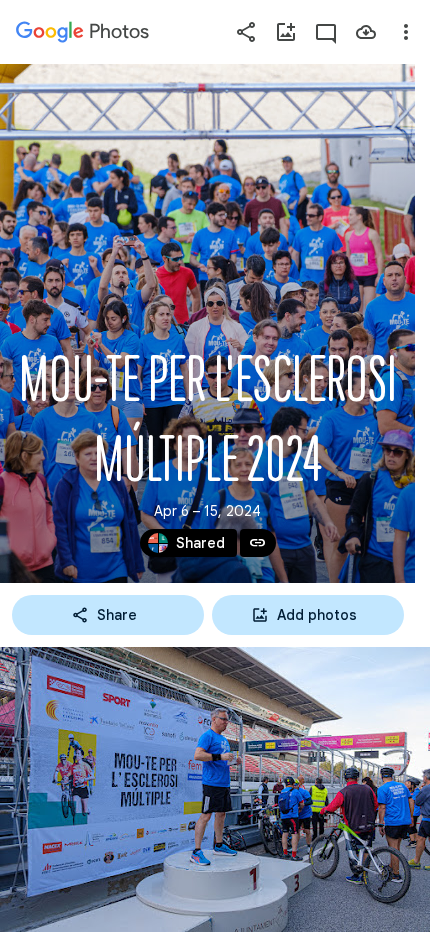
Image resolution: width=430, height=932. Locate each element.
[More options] (406, 32)
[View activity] (326, 32)
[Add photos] (286, 32)
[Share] (246, 32)
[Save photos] (366, 32)
